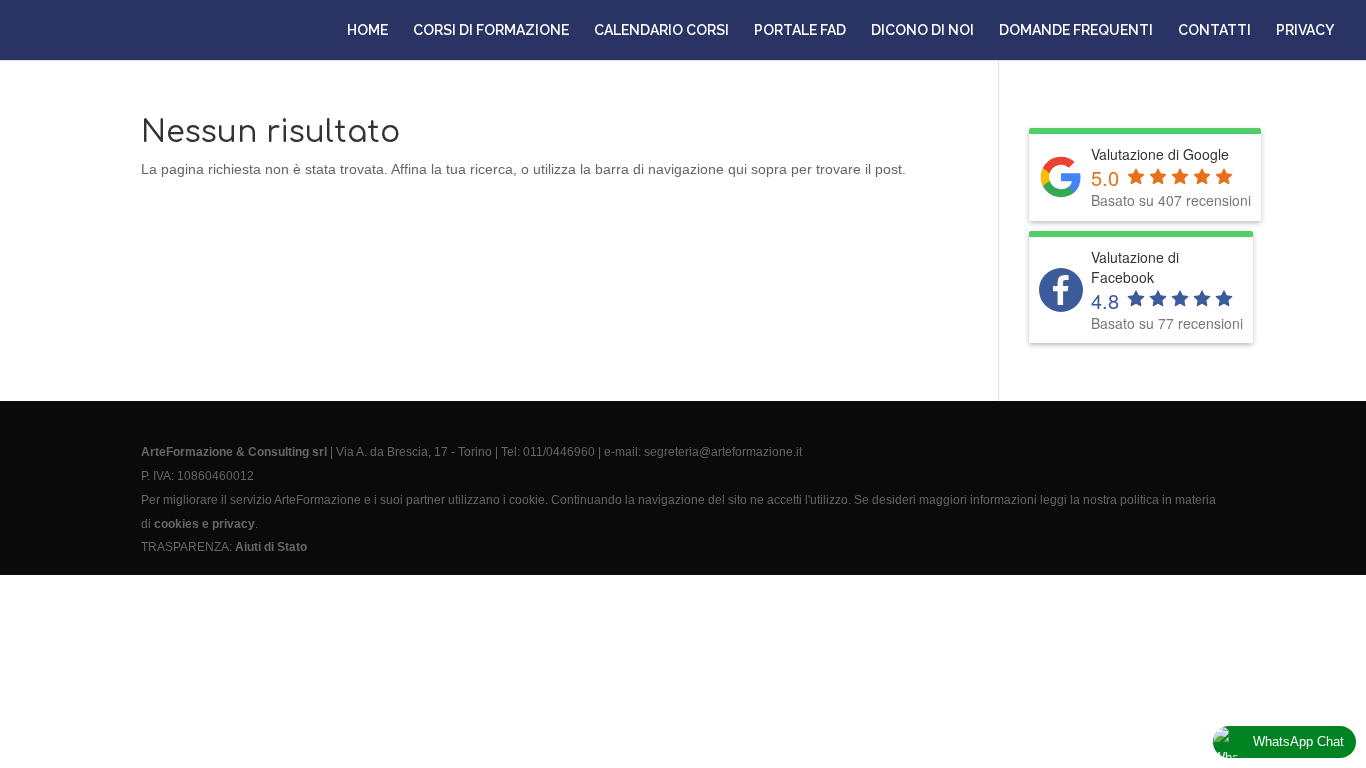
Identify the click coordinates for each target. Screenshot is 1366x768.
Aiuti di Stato (271, 547)
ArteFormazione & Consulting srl (234, 452)
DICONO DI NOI (922, 30)
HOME (367, 30)
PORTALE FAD (800, 30)
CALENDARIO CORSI (661, 30)
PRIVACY (1305, 30)
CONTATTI (1214, 30)
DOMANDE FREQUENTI (1076, 30)
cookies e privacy (204, 524)
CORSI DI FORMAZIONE (491, 30)
